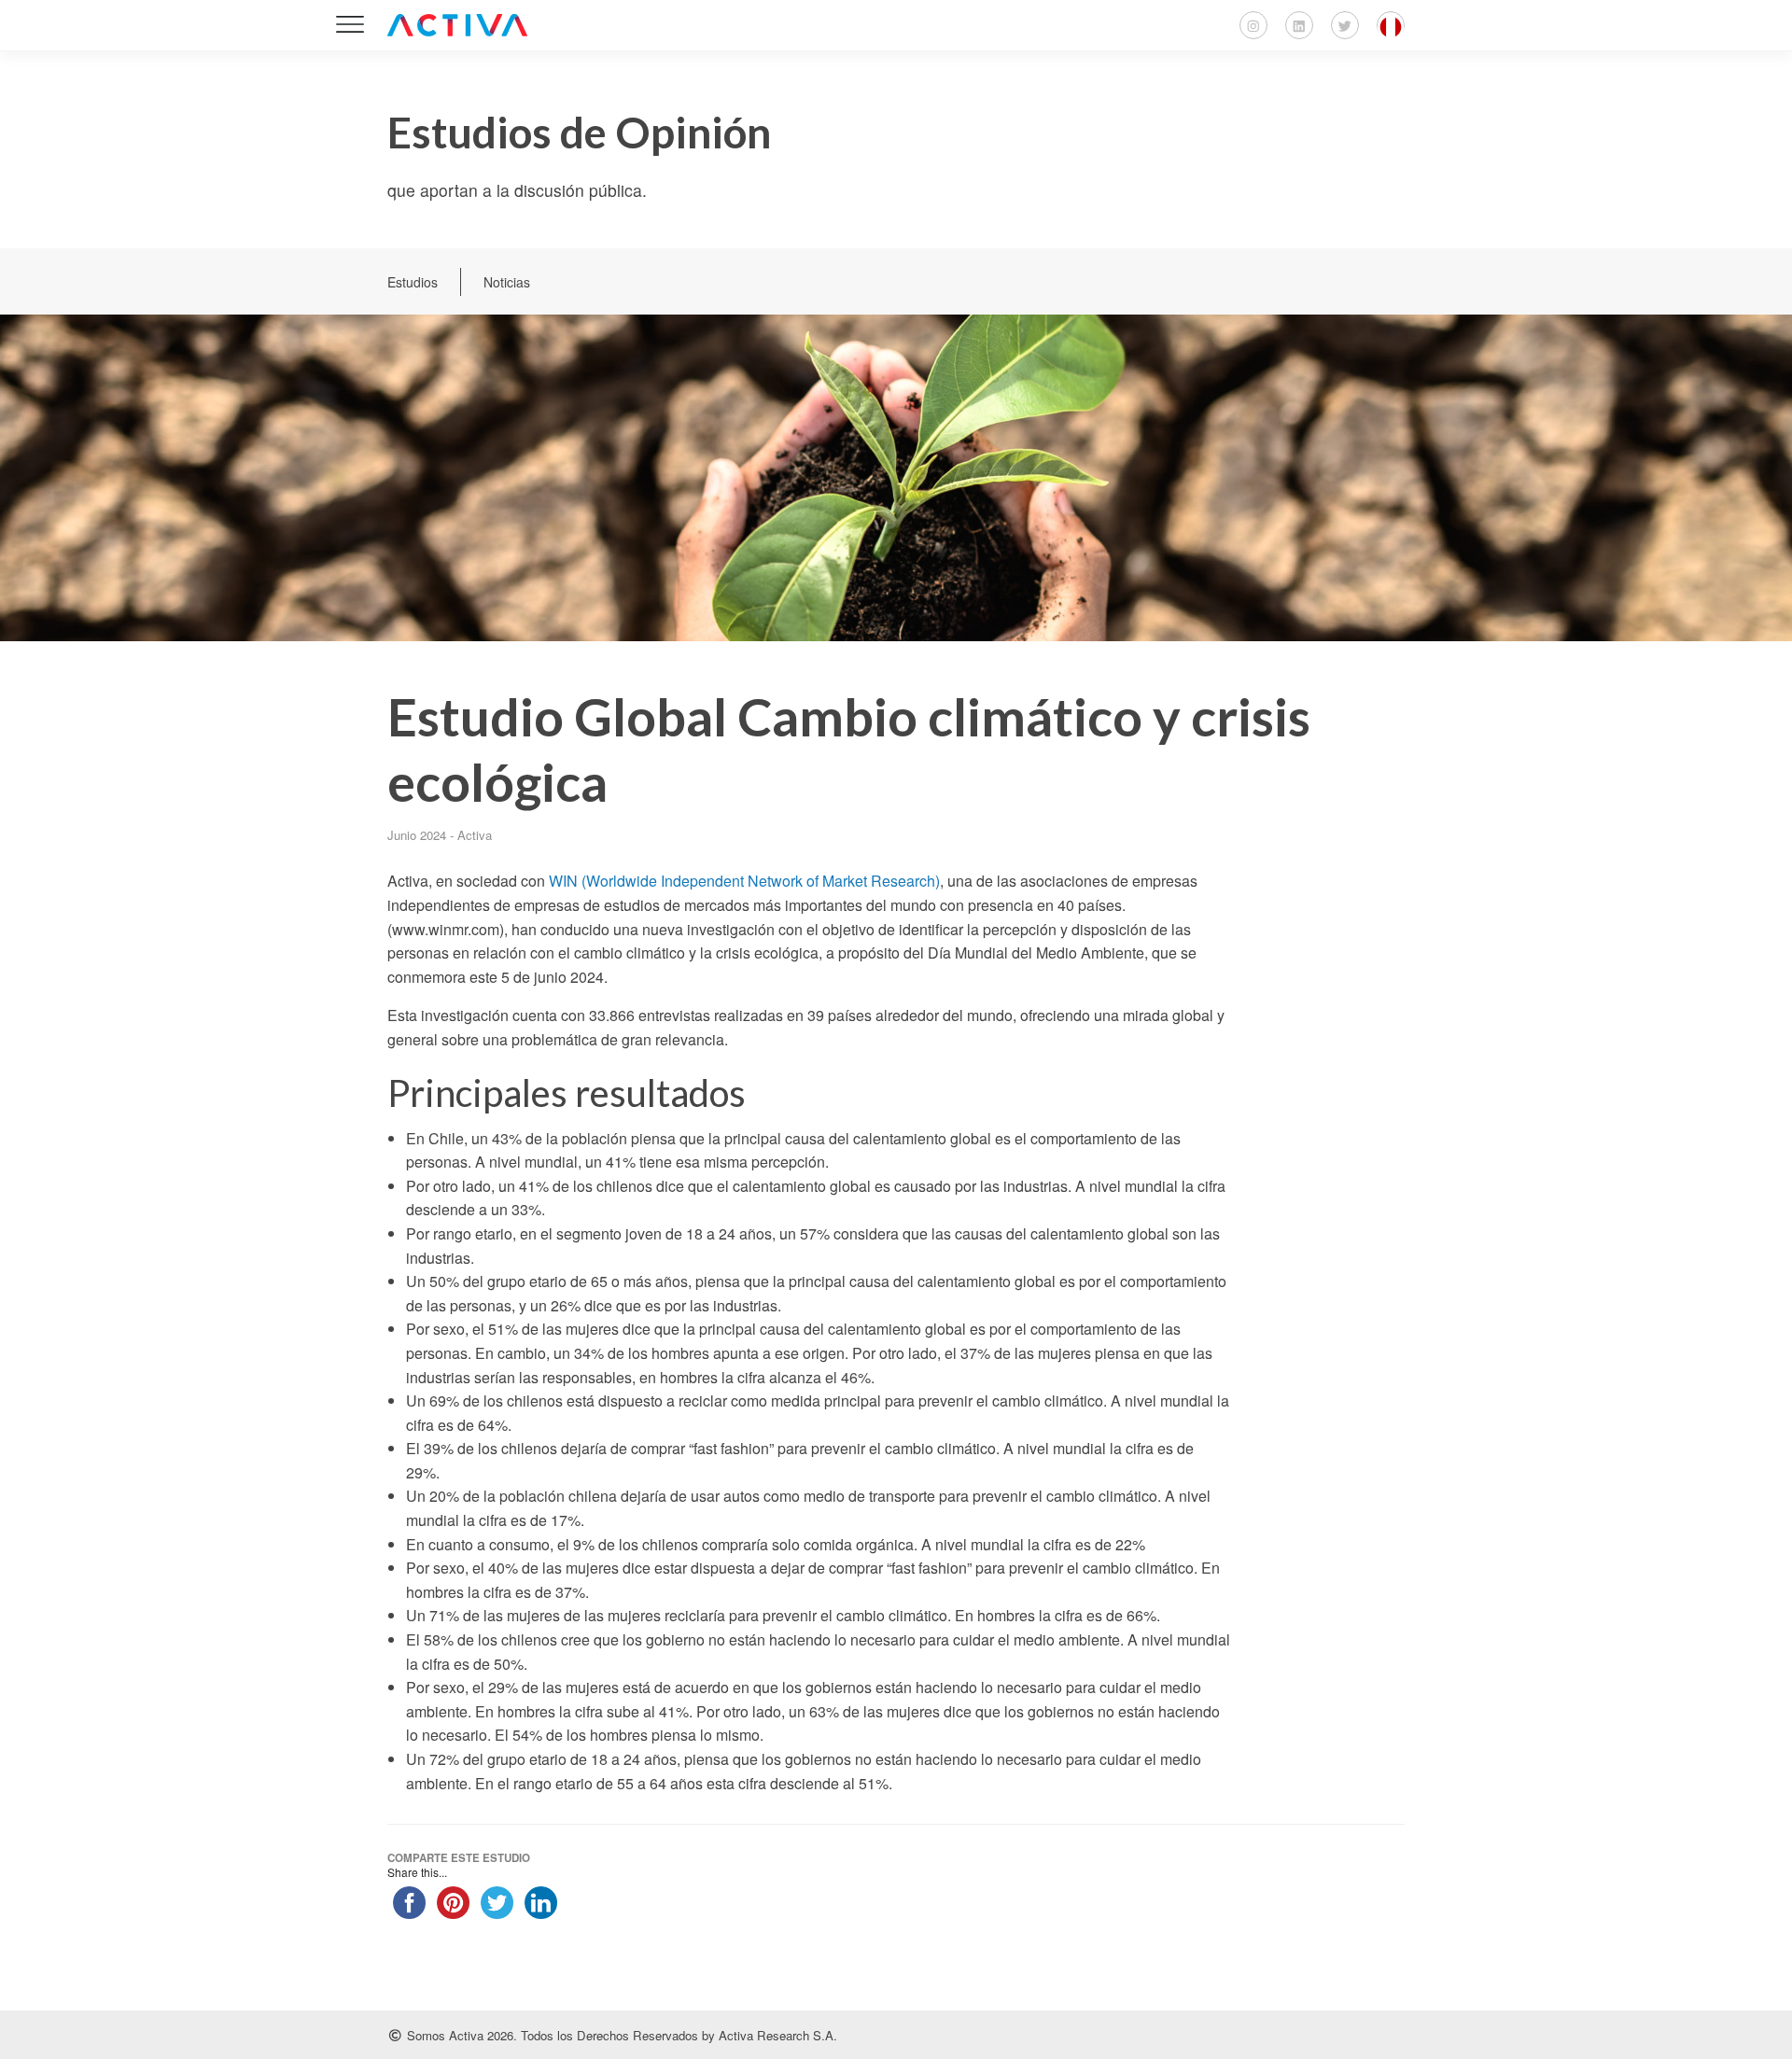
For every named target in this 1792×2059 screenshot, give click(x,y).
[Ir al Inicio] (457, 25)
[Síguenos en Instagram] (1253, 25)
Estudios (413, 282)
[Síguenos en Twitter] (1345, 25)
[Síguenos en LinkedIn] (1299, 25)
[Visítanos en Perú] (1391, 25)
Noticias (507, 282)
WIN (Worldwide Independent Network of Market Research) (744, 881)
